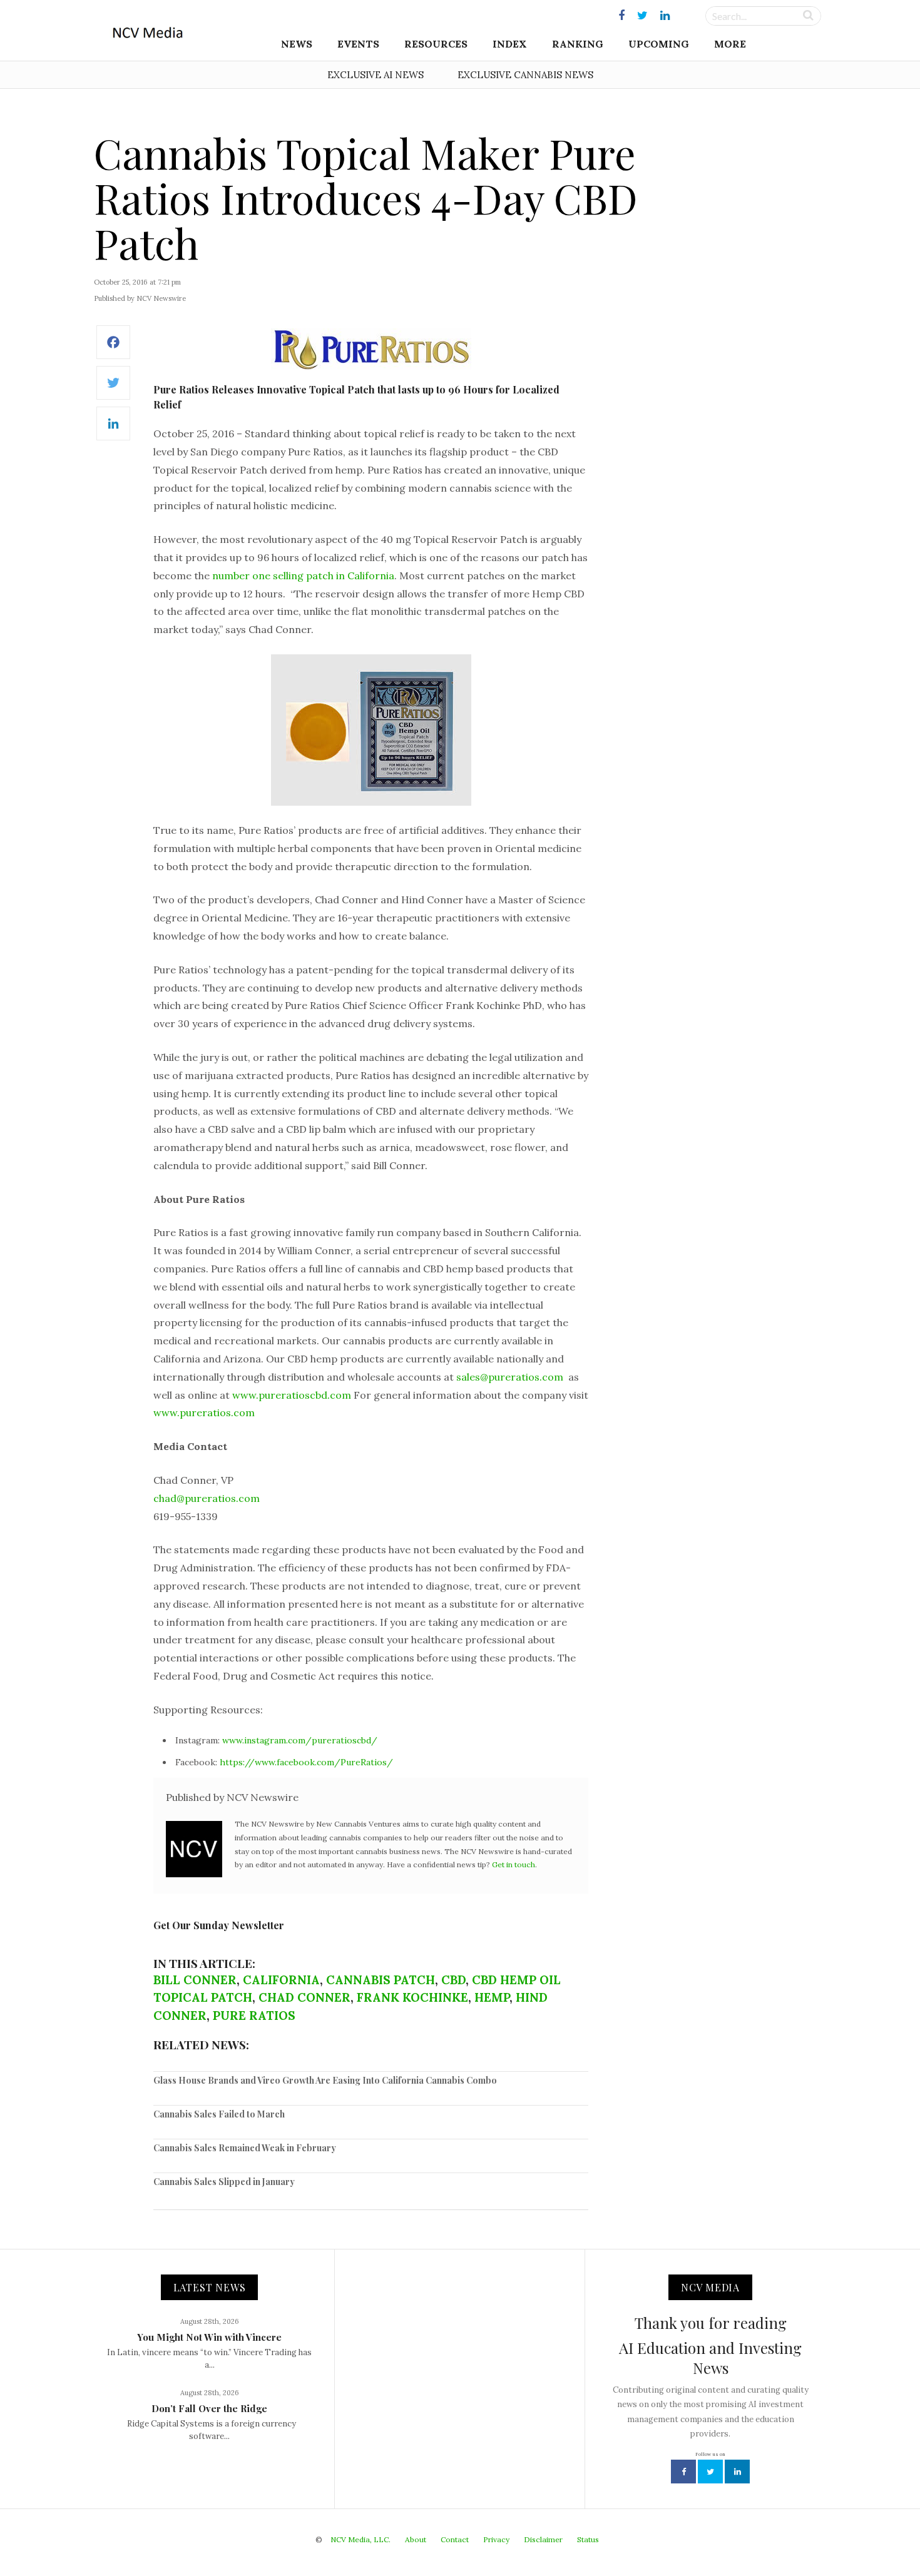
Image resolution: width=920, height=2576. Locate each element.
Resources (436, 44)
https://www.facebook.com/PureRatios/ (306, 1762)
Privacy (496, 2539)
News (297, 44)
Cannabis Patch (381, 1980)
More (730, 44)
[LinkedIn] (113, 430)
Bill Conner (195, 1980)
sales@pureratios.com (510, 1377)
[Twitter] (113, 389)
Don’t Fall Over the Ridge (209, 2408)
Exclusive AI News (376, 75)
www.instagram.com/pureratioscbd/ (300, 1740)
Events (358, 44)
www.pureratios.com (204, 1412)
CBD (453, 1980)
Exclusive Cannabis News (525, 75)
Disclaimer (543, 2539)
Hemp (492, 1997)
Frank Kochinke (412, 1997)
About (416, 2539)
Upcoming (659, 44)
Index (510, 44)
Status (588, 2539)
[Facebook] (113, 349)
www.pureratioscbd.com (292, 1395)
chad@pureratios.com (207, 1498)
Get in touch (514, 1864)
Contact (455, 2539)
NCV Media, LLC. (360, 2539)
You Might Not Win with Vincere (209, 2337)
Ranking (578, 44)
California (281, 1980)
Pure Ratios (254, 2016)
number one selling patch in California (303, 576)
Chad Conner (304, 1997)
